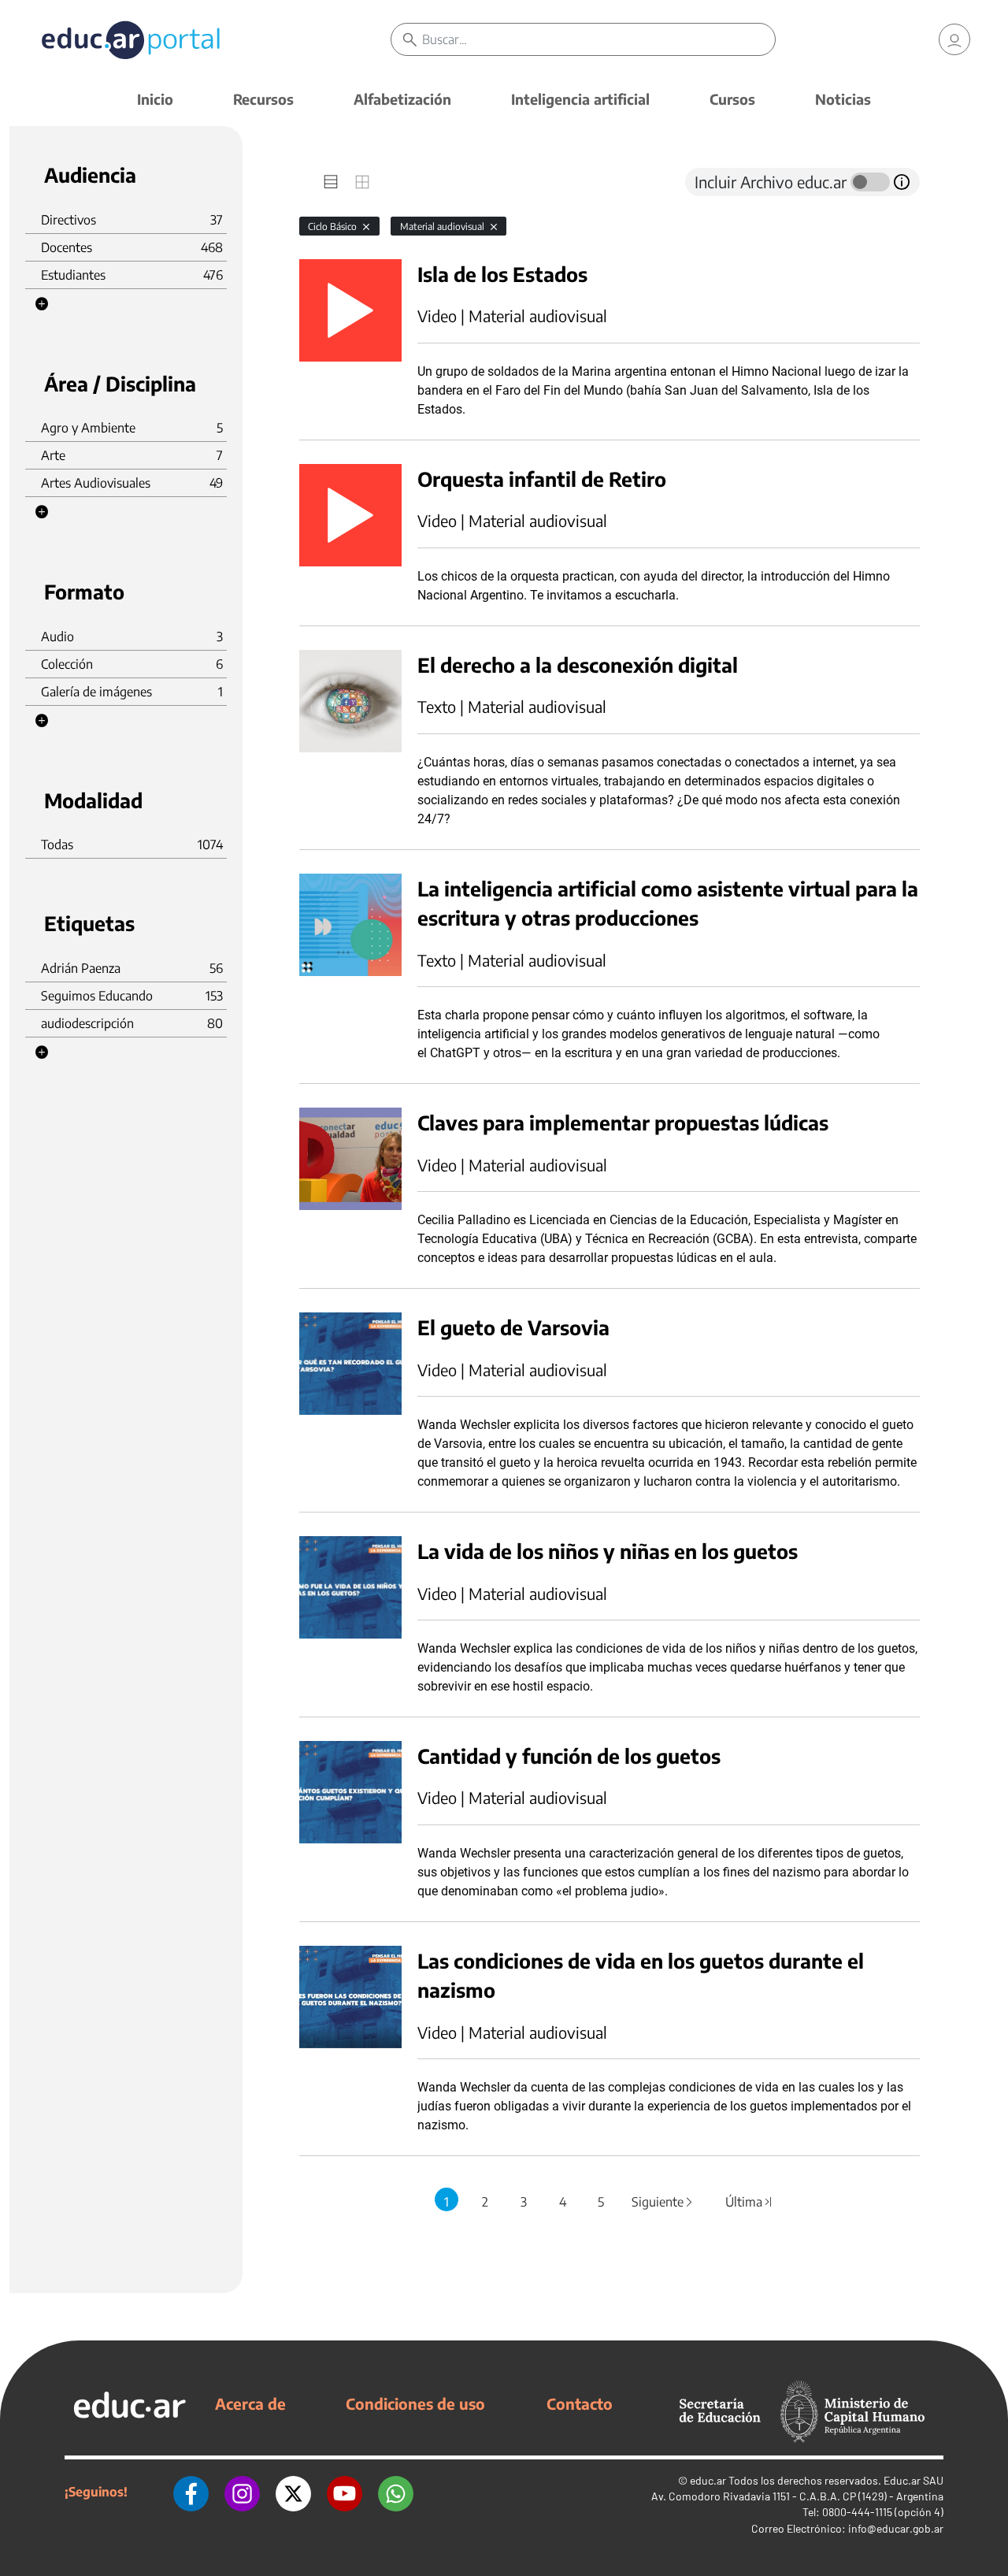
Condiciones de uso (415, 2403)
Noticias (843, 99)
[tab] (331, 182)
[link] (954, 39)
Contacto (580, 2403)
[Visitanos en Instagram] (242, 2492)
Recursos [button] (263, 99)
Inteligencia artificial (580, 99)
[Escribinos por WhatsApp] (396, 2492)
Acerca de (250, 2403)
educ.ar (708, 2480)
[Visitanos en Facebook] (191, 2492)
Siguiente (663, 2202)
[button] (42, 304)
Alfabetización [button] (402, 99)
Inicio (155, 99)
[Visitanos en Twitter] (293, 2492)
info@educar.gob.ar (896, 2528)
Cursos (732, 99)
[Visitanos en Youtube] (345, 2492)
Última (749, 2202)
